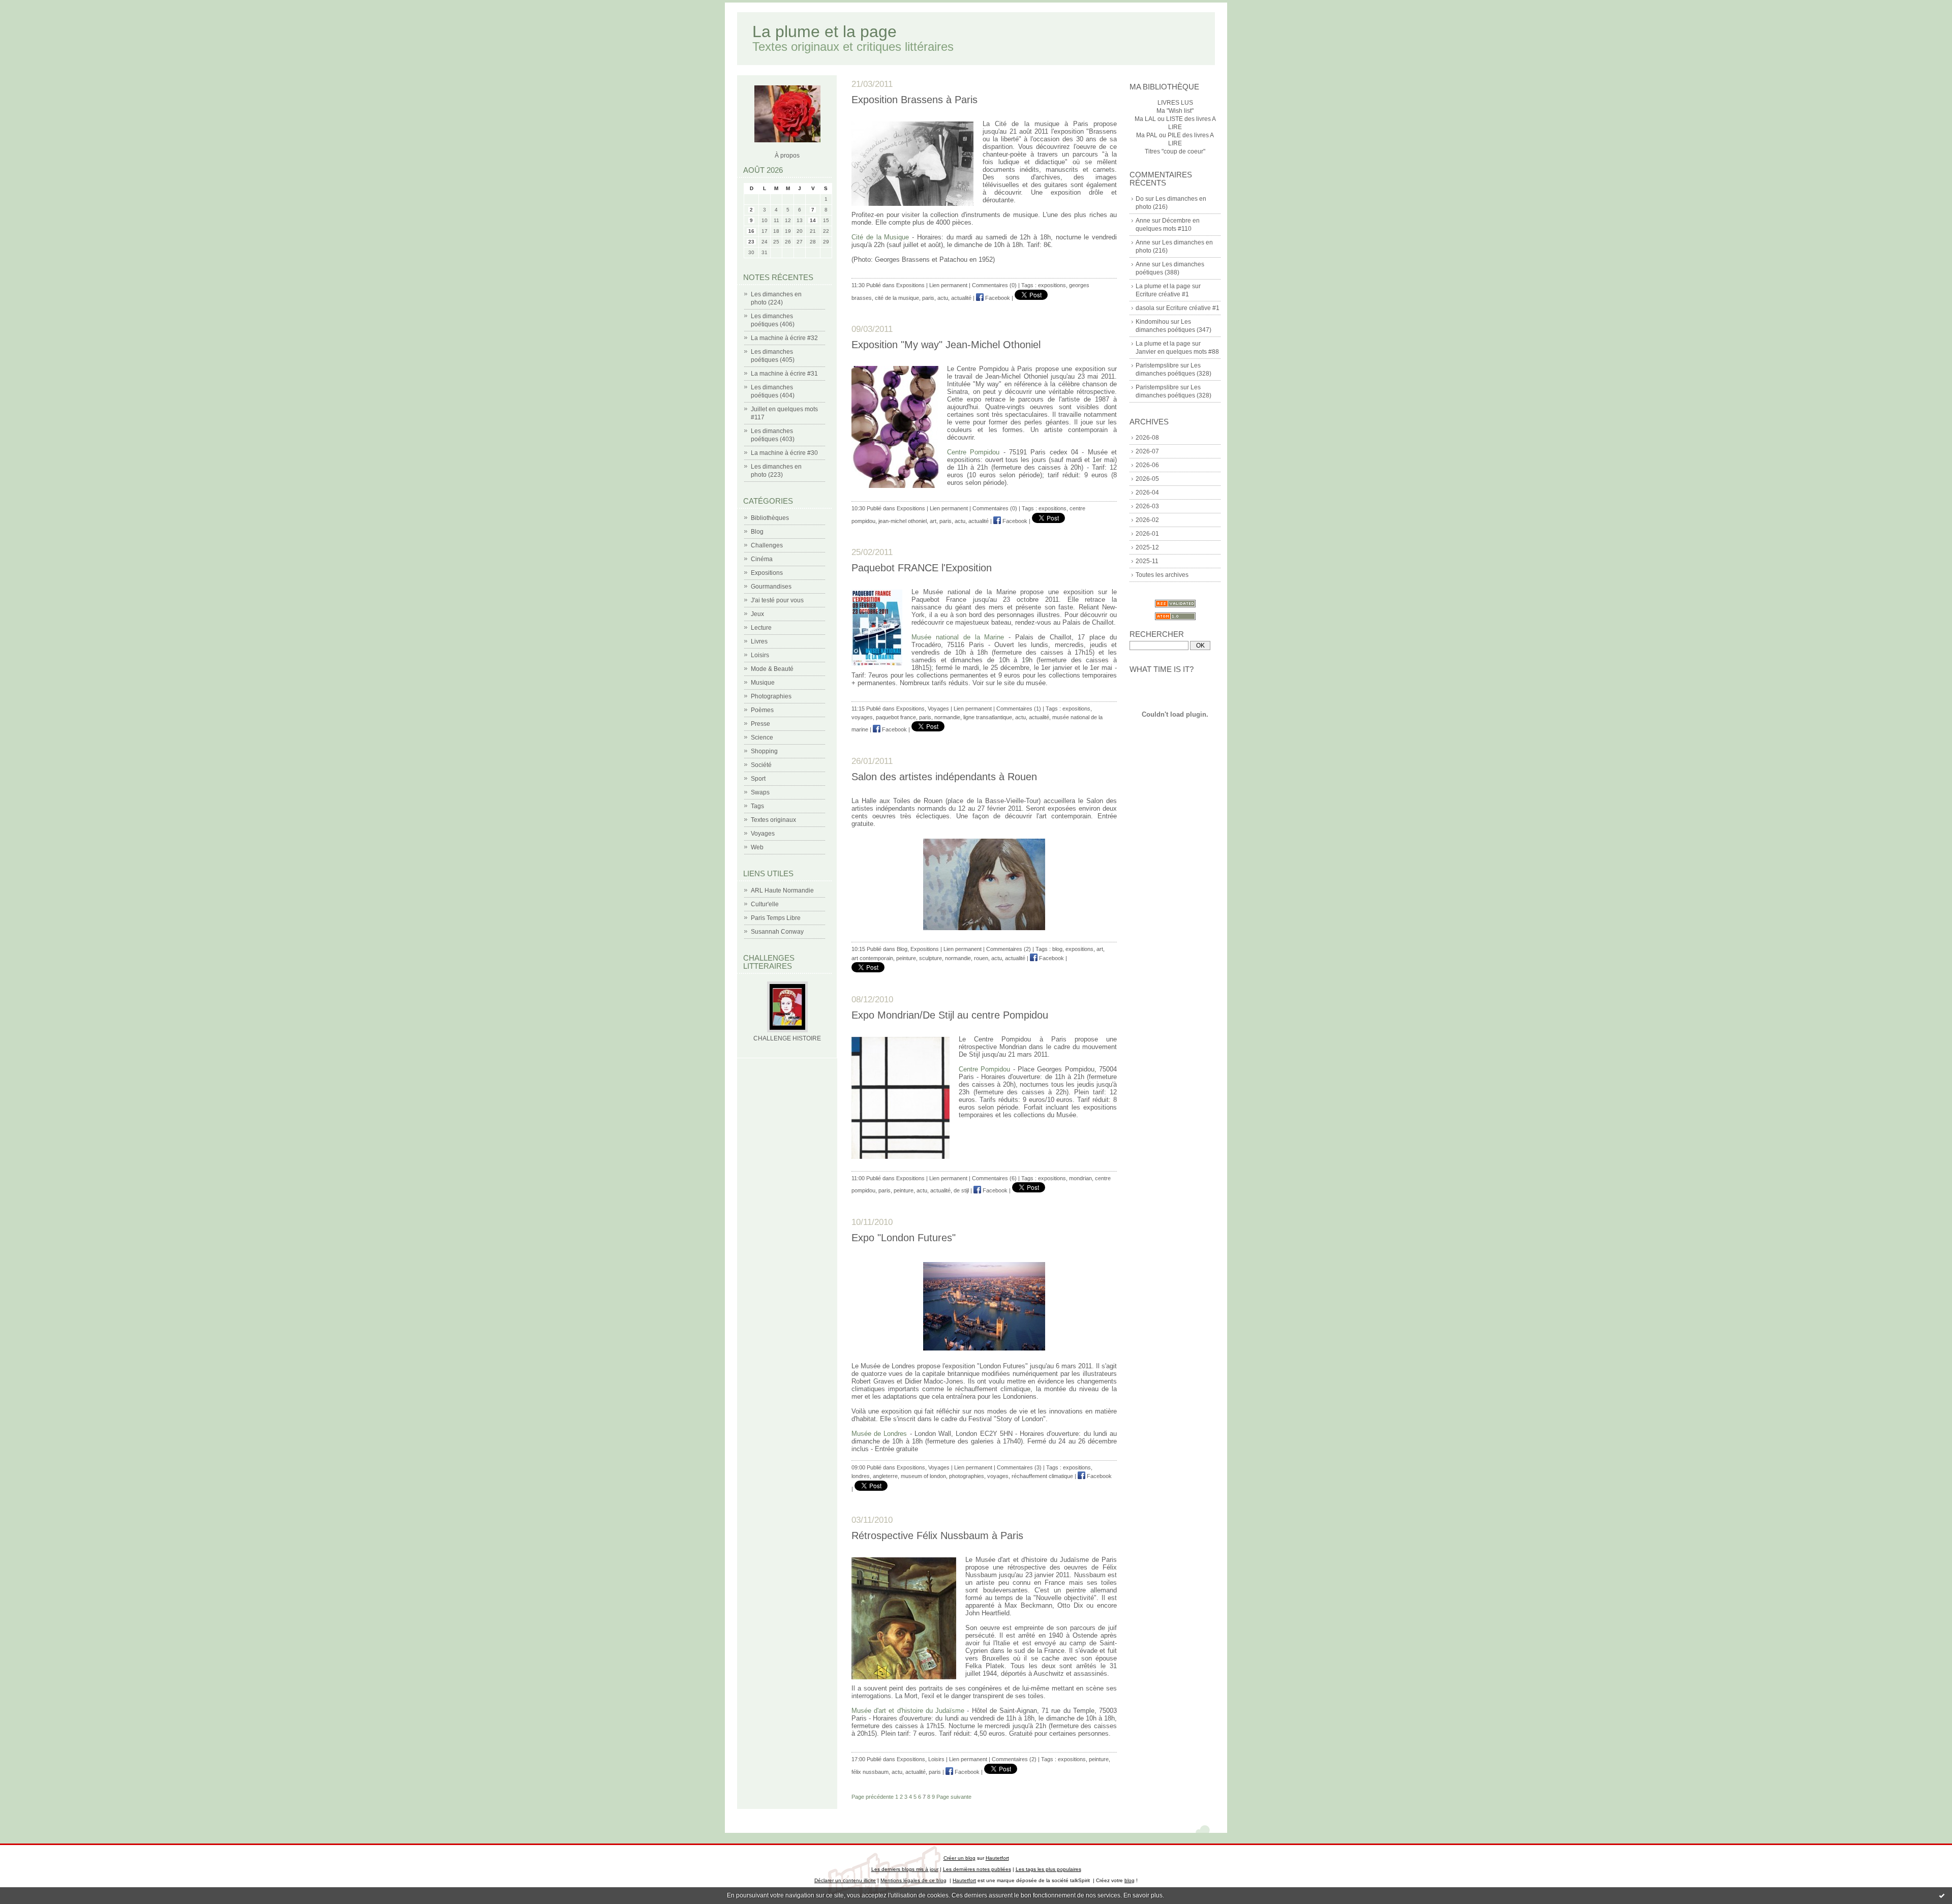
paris (928, 298)
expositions (1052, 285)
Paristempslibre (1157, 365)
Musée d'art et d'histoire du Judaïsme (908, 1711)
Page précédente (873, 1797)
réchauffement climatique (1042, 1476)
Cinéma (762, 559)
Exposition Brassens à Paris (914, 100)
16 (751, 231)
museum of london (923, 1476)
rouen (981, 958)
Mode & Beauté (772, 669)
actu (943, 298)
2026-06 (1147, 465)
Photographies (771, 696)
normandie (947, 717)
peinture (906, 958)
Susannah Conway (777, 932)
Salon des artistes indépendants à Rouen (944, 777)
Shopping (764, 751)
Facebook (997, 298)
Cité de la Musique (880, 237)
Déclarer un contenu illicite (845, 1880)
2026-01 (1147, 534)
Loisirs (760, 655)
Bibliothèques (770, 518)
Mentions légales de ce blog (913, 1880)
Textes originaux (773, 820)
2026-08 (1147, 438)
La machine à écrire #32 (784, 338)
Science (762, 738)
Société (761, 765)
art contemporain (872, 958)
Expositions (767, 573)
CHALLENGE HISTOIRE (787, 1038)
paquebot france (896, 717)
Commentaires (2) (1009, 949)
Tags (757, 806)
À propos (787, 156)
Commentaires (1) (1019, 709)
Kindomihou (1152, 322)
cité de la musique (897, 298)
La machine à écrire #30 (784, 453)
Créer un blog (959, 1858)
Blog (757, 532)
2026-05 (1147, 479)
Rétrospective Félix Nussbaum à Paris (937, 1536)
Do (1140, 199)
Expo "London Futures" (904, 1238)
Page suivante (954, 1797)
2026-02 (1147, 520)
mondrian (1080, 1178)
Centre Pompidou (973, 452)
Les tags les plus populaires (1048, 1869)
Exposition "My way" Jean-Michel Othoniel (946, 345)
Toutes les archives (1162, 575)
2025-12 (1147, 547)
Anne (1143, 221)
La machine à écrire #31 (784, 374)
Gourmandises (771, 587)
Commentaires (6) (994, 1178)
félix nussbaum (870, 1772)
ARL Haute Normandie (782, 890)
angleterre (885, 1476)
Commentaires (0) (994, 285)
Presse (760, 724)
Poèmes (762, 710)
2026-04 (1147, 493)
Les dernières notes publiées (977, 1869)
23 (751, 242)
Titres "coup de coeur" (1175, 151)
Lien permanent (948, 285)
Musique (763, 683)
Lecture (761, 628)
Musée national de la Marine (958, 637)
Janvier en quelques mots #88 (1177, 352)
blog (1057, 949)
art (933, 521)
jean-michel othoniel (903, 521)
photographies (967, 1476)
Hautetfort (997, 1858)
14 (813, 220)
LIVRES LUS (1175, 103)
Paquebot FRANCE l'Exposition (922, 568)
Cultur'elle (765, 904)
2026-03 (1147, 506)
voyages (862, 717)
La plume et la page (825, 32)
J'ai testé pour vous (777, 600)
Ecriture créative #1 (1162, 294)
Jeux (757, 614)
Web (757, 847)
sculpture (931, 958)
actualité (961, 298)
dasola (1145, 308)
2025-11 (1147, 561)
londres (861, 1476)
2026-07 (1147, 451)
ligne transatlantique (988, 717)
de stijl (961, 1190)
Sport (758, 779)
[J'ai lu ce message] (1942, 1895)
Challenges (767, 545)
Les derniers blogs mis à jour (905, 1869)
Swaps (760, 792)
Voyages (763, 834)
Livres (759, 641)
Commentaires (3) (1019, 1467)
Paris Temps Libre (776, 918)
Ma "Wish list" (1175, 111)
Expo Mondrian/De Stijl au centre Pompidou (950, 1015)
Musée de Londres (879, 1434)
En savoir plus (1143, 1895)
